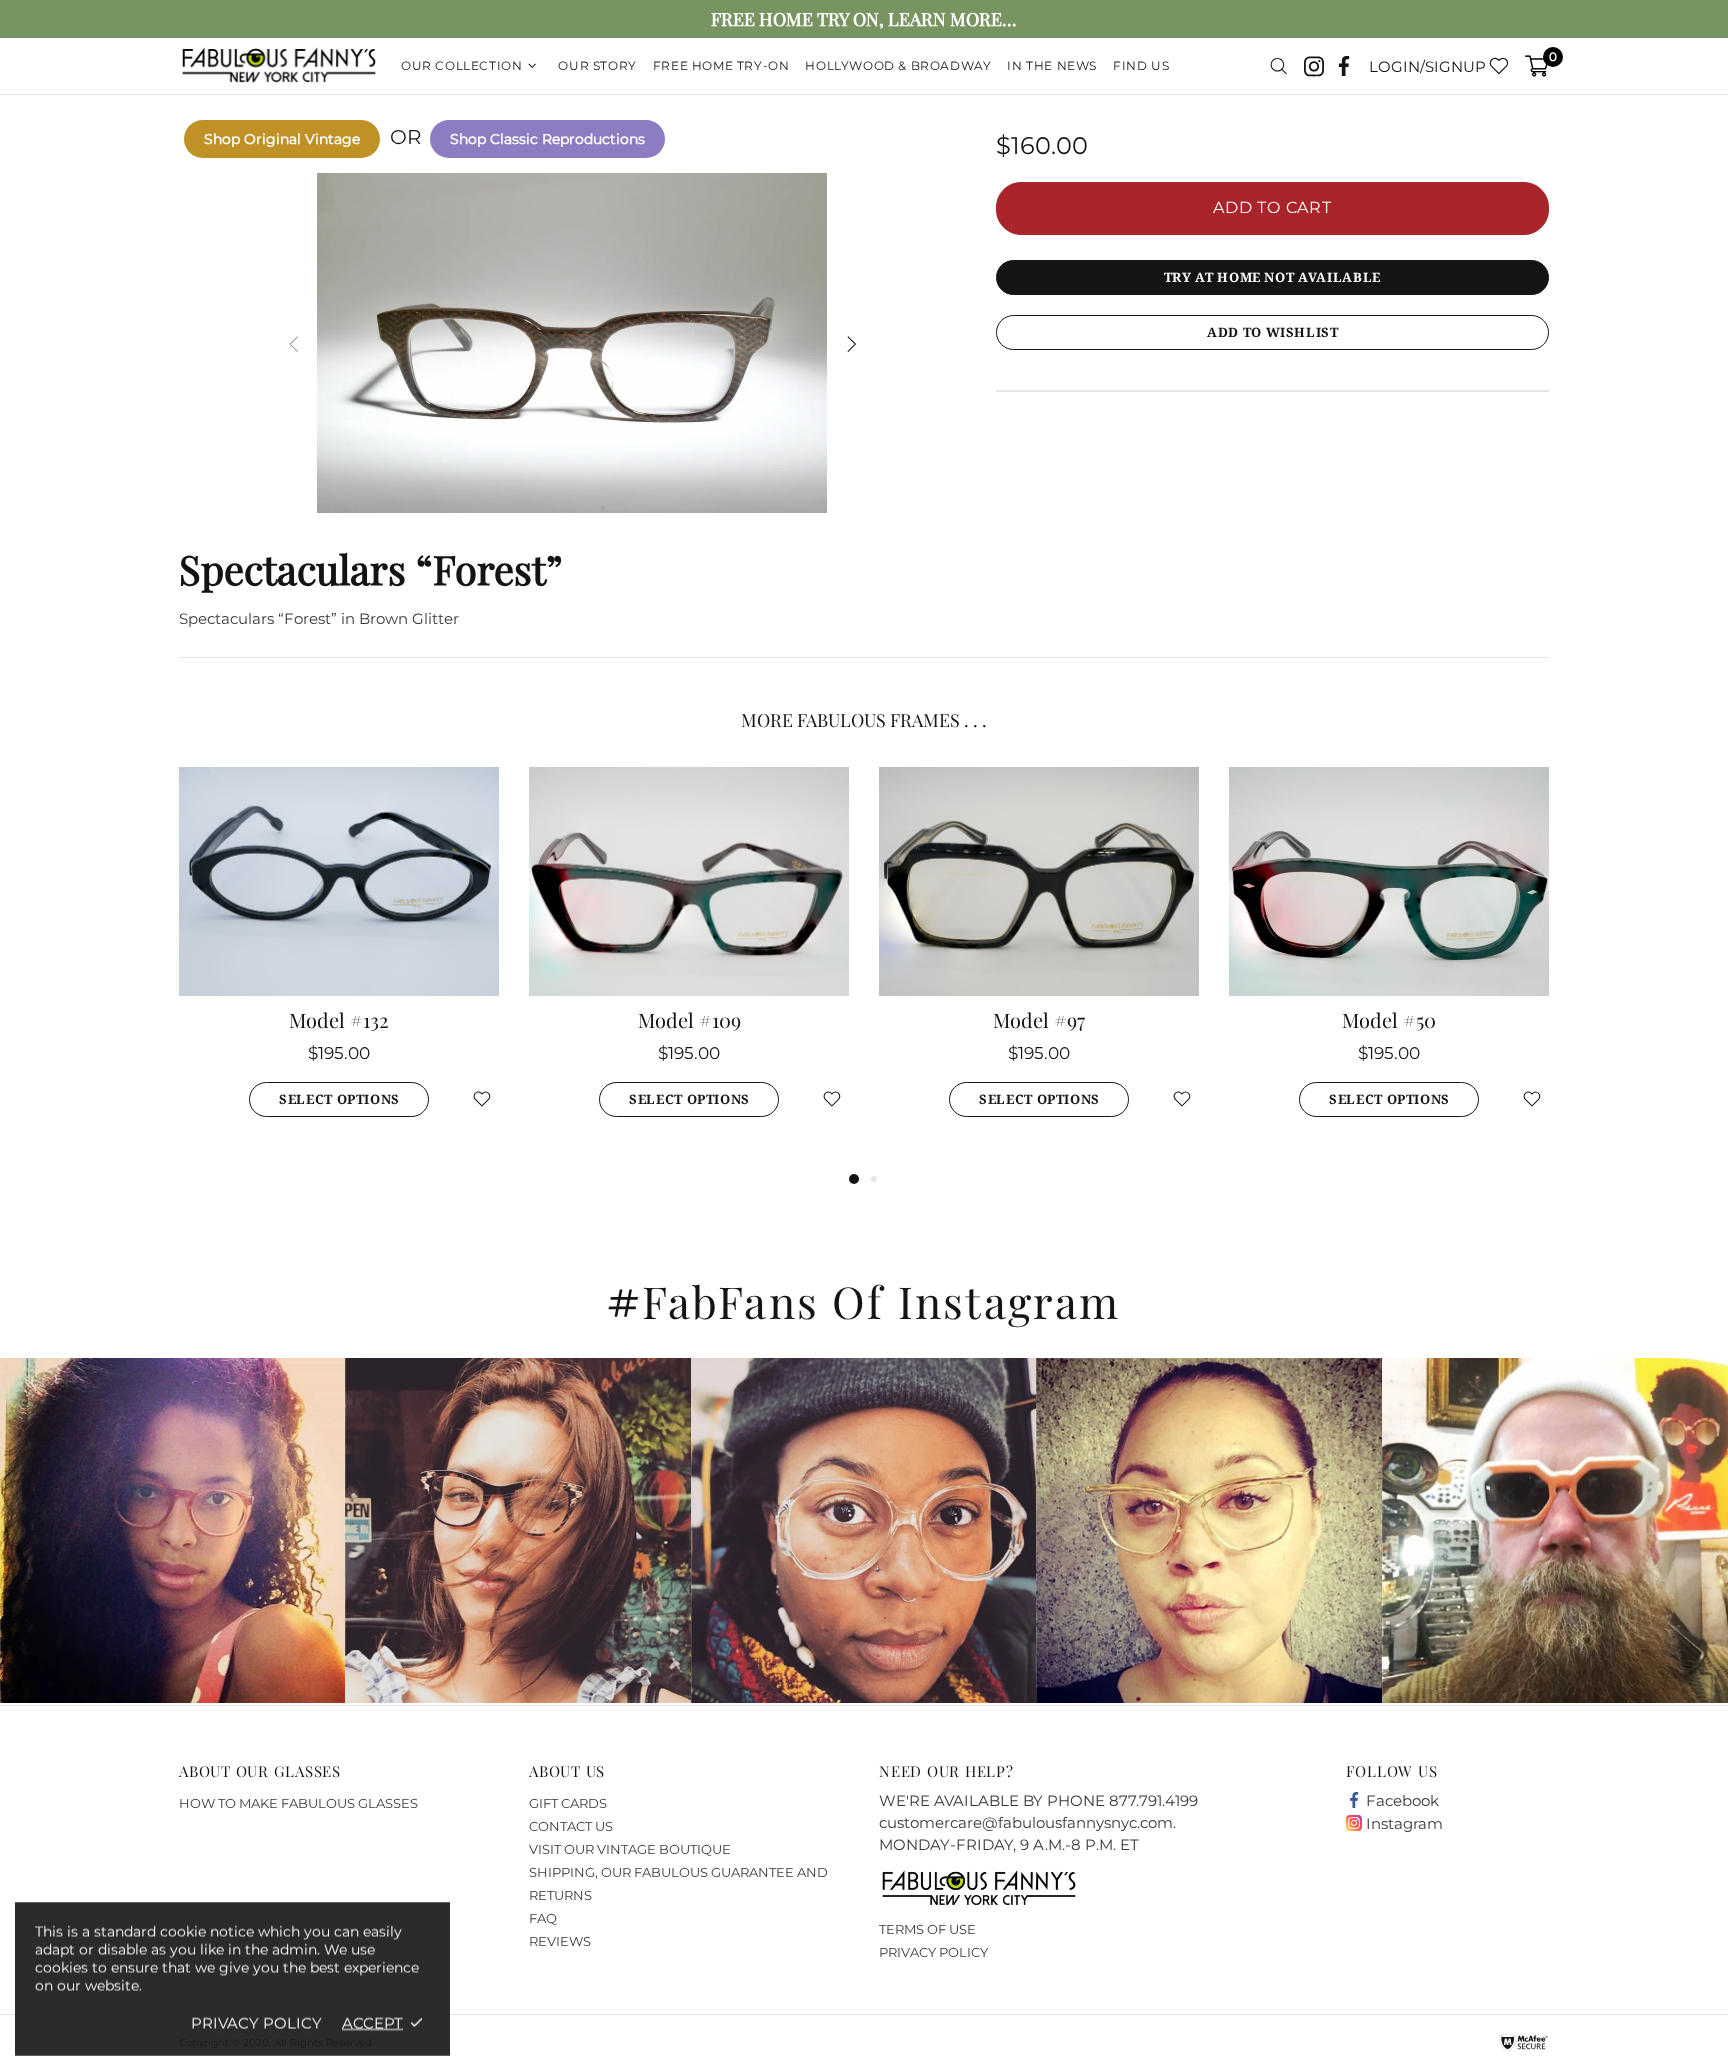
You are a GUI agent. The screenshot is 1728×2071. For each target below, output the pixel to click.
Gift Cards (568, 1803)
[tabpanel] (339, 967)
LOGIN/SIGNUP (1427, 66)
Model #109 (689, 1020)
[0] (1537, 66)
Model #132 (339, 1020)
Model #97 (1039, 1020)
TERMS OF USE (927, 1929)
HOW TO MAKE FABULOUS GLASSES (298, 1803)
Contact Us (571, 1826)
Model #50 (1389, 1020)
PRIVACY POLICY (933, 1952)
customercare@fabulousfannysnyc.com (1026, 1822)
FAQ (543, 1918)
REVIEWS (560, 1941)
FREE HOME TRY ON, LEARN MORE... (864, 19)
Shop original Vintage (282, 139)
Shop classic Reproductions (547, 139)
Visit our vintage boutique (630, 1849)
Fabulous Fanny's (279, 66)
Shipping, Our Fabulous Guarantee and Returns (678, 1883)
